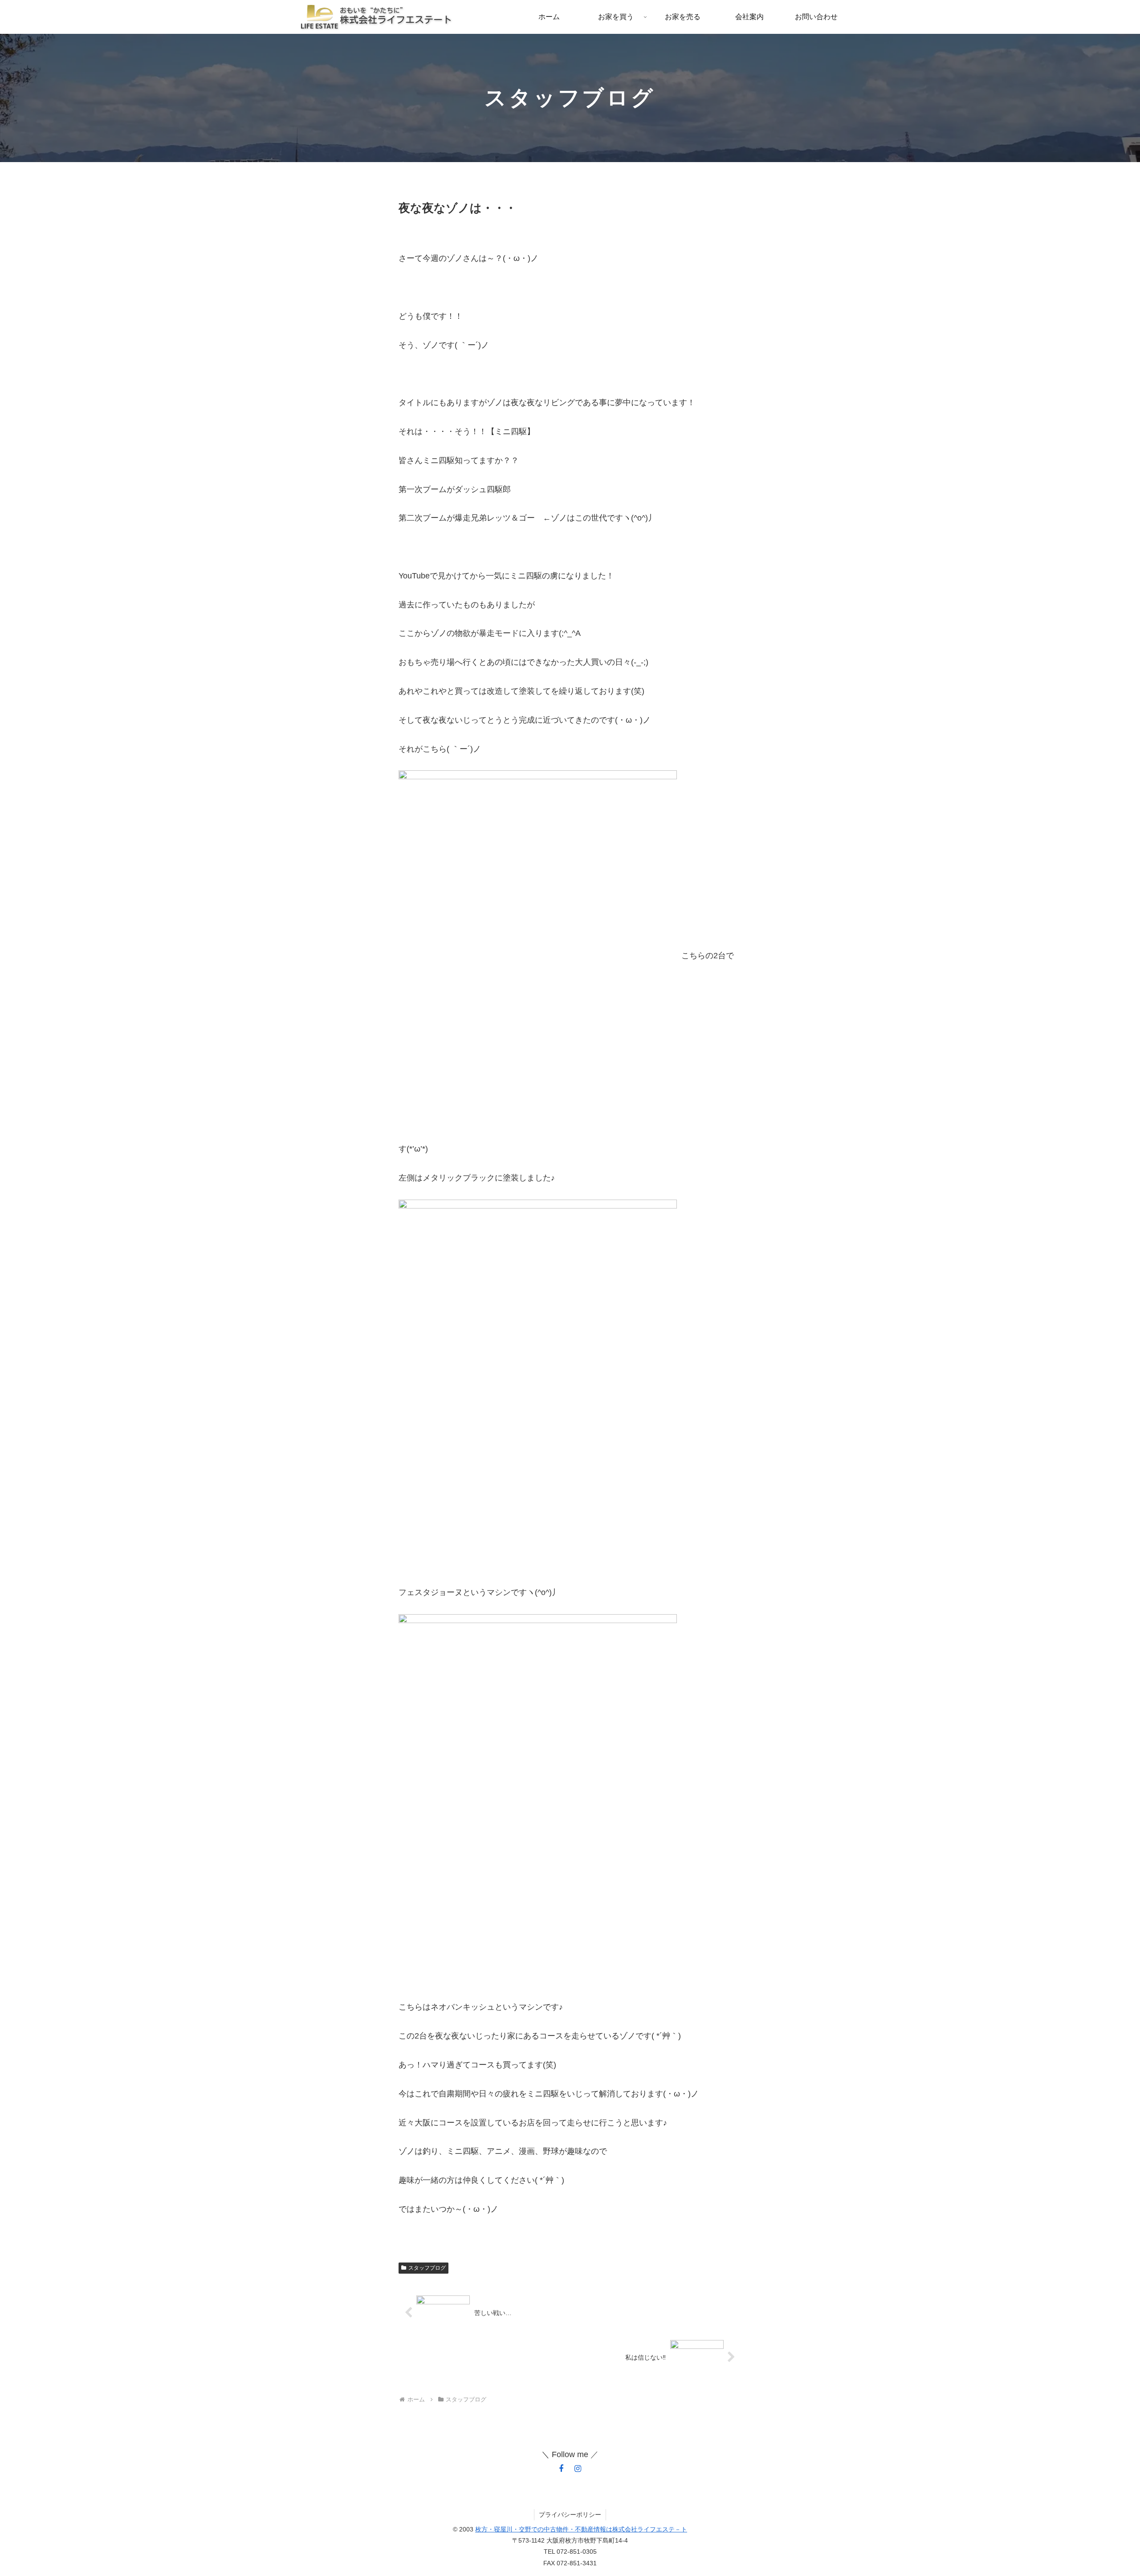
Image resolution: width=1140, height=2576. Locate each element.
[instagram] (578, 2469)
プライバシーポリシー (570, 2515)
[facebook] (561, 2469)
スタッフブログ (427, 2268)
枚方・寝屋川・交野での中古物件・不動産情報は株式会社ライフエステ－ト (581, 2529)
